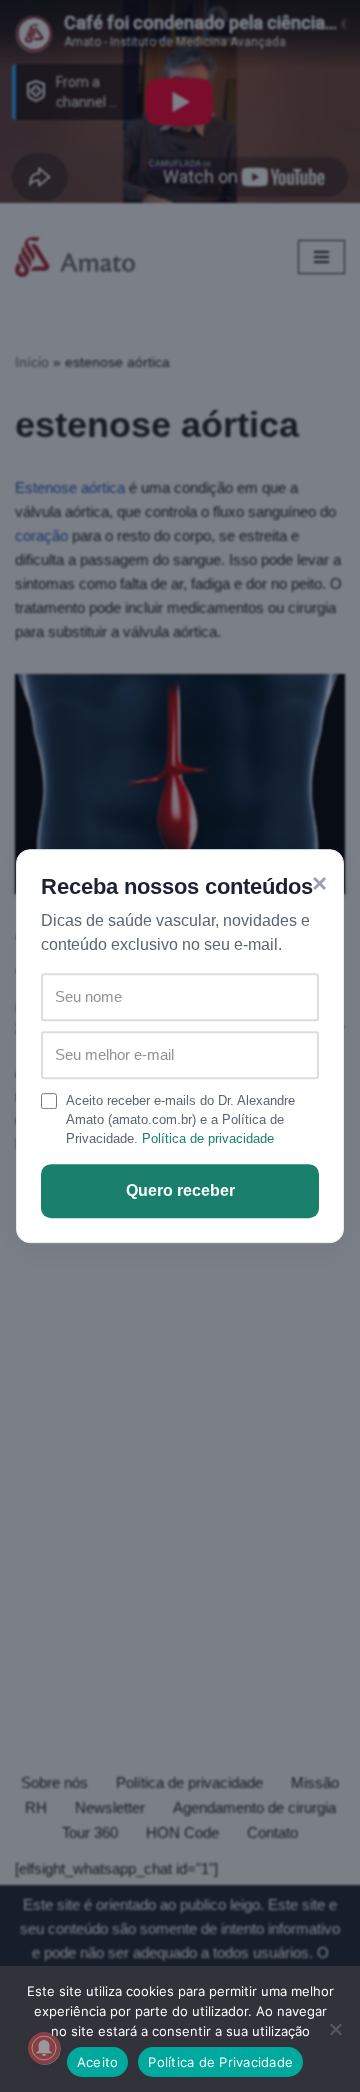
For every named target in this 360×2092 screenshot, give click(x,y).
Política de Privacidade (220, 2062)
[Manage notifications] (44, 2048)
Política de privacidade (208, 1138)
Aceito (98, 2062)
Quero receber (180, 1190)
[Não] (335, 2029)
